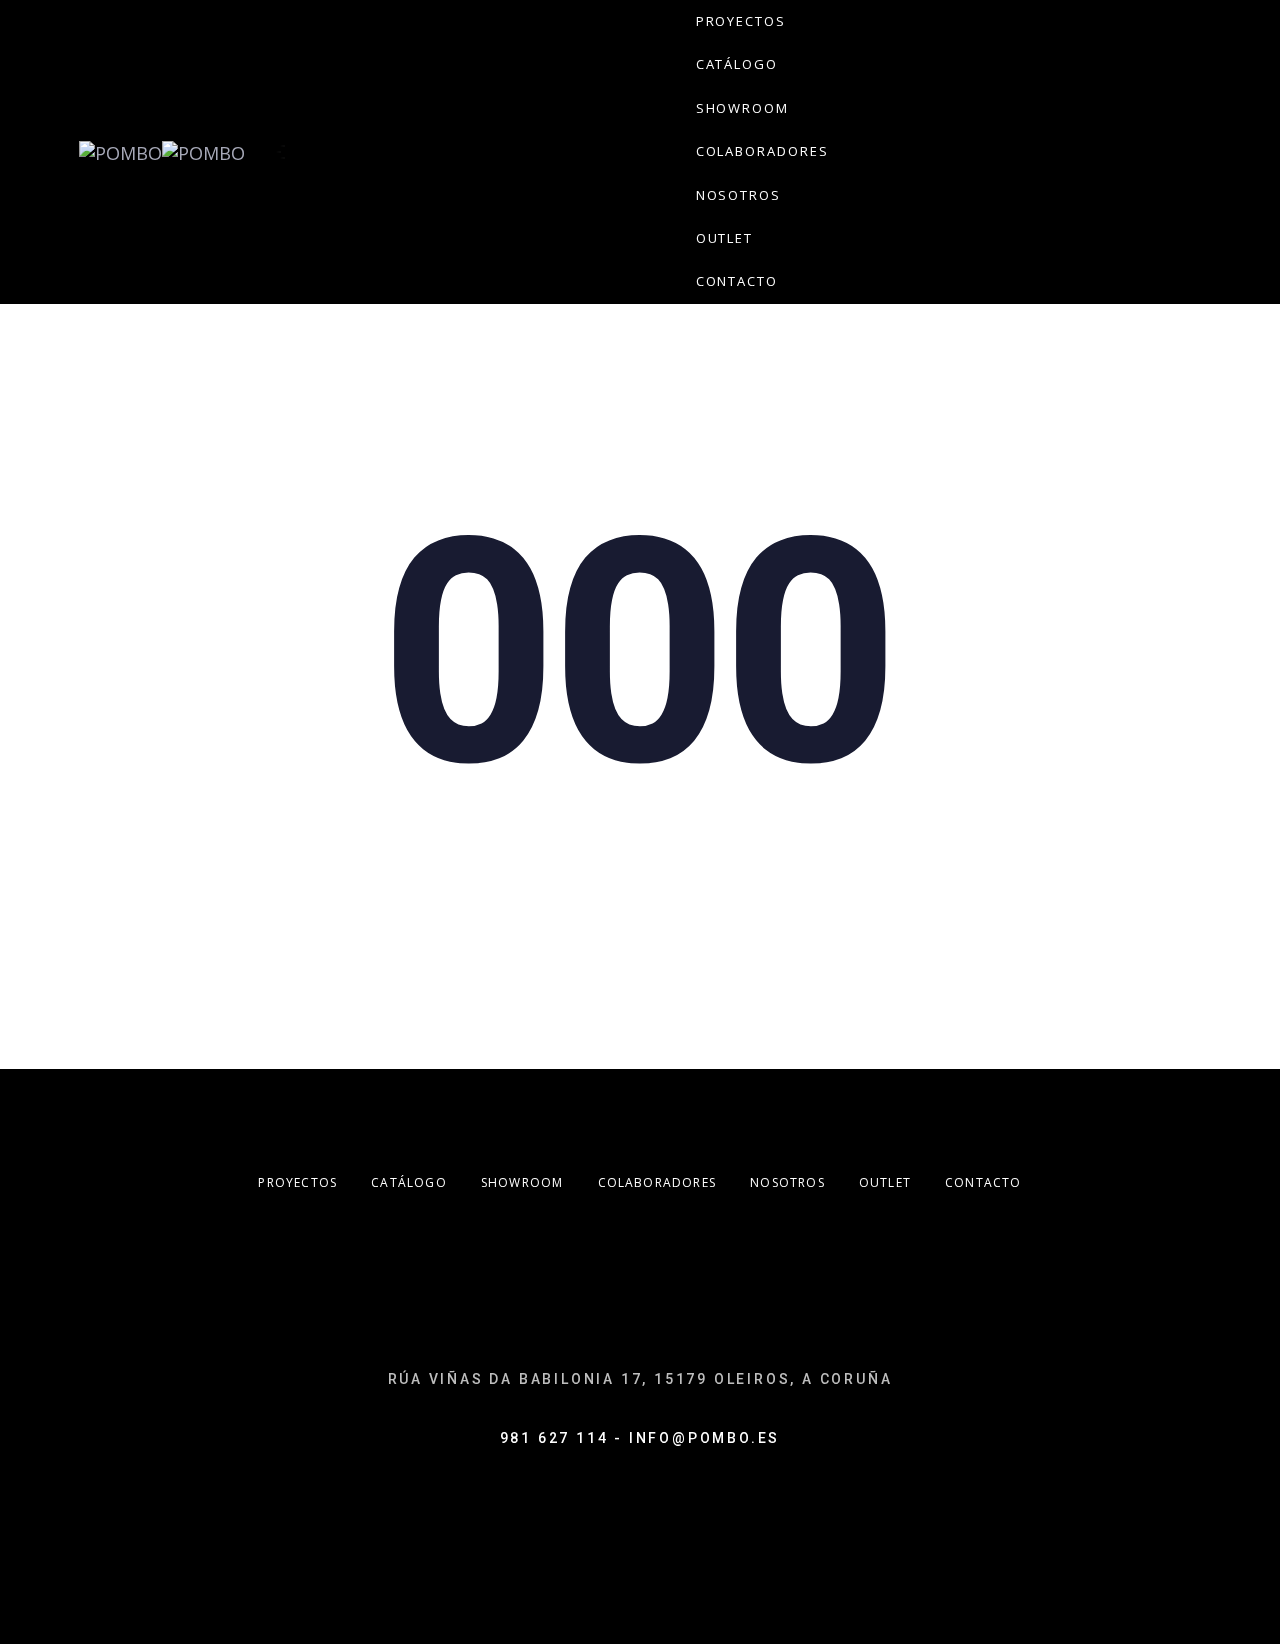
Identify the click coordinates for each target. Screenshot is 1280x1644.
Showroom (522, 1182)
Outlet (885, 1182)
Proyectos (297, 1182)
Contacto (983, 1182)
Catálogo (409, 1182)
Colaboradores (657, 1182)
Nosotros (787, 1182)
